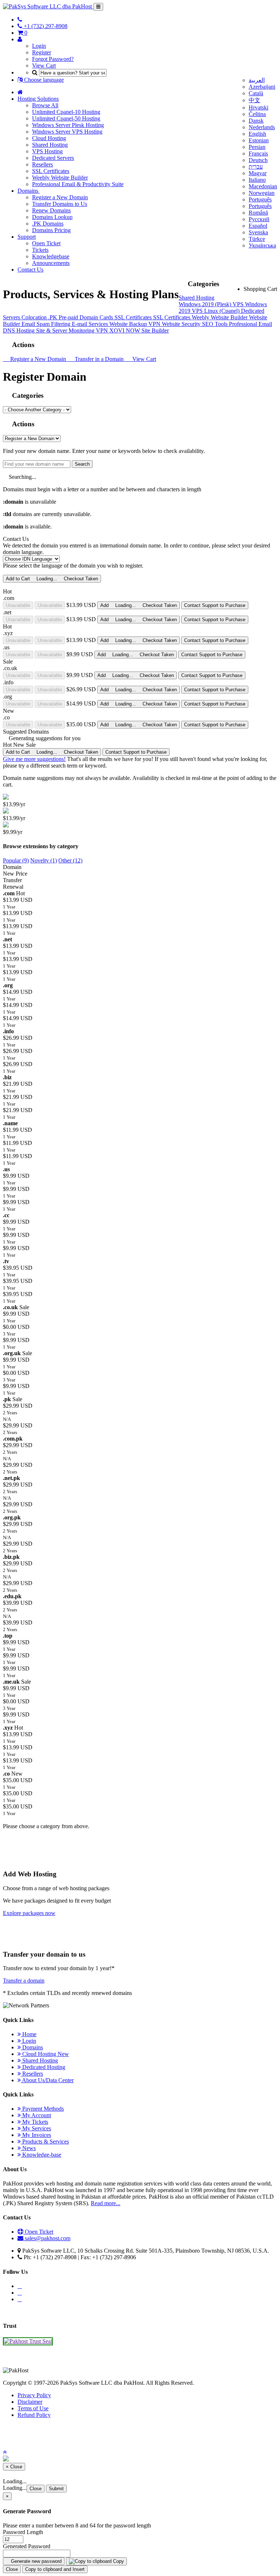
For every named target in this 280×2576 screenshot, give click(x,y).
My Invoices (36, 2135)
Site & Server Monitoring (66, 330)
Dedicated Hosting (43, 2067)
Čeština (257, 114)
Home (29, 2034)
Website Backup (129, 324)
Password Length (23, 2532)
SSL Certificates (51, 171)
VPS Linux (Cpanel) (216, 311)
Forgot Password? (53, 59)
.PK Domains (48, 224)
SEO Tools (215, 324)
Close (36, 2489)
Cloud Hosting (49, 138)
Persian (257, 147)
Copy (118, 2561)
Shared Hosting (50, 145)
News (28, 2148)
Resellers (42, 164)
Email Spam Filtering (47, 324)
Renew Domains (51, 210)
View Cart (44, 66)
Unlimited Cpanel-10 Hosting (66, 112)
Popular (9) (16, 860)
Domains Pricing (51, 230)
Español (258, 226)
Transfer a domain (24, 1981)
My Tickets (34, 2122)
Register (42, 52)
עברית (256, 167)
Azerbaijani (262, 87)
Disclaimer (30, 2402)
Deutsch (258, 160)
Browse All (45, 105)
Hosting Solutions (38, 99)
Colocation (35, 317)
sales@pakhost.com (48, 2238)
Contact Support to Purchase (215, 605)
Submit (56, 2489)
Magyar (258, 173)
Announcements (51, 263)
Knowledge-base (41, 2155)
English (257, 134)
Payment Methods (42, 2109)
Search (82, 464)
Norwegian (262, 193)
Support (27, 237)
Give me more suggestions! (34, 759)
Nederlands (262, 127)
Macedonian (263, 186)
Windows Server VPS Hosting (67, 132)
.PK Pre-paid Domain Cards (81, 317)
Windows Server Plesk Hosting (68, 125)
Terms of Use (33, 2408)
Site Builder (155, 330)
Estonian (259, 140)
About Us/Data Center (47, 2080)
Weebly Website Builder (60, 178)
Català (256, 93)
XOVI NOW (125, 330)
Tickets (40, 250)
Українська (262, 245)
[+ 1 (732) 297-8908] (20, 20)
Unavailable (18, 605)
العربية (257, 80)
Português (260, 199)
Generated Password (27, 2546)
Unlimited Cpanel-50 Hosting (66, 118)
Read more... (106, 2203)
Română (258, 213)
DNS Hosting (20, 330)
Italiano (257, 180)
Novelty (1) (44, 860)
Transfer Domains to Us (60, 204)
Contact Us (30, 270)
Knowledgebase (51, 256)
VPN (155, 324)
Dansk (256, 121)
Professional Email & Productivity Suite (78, 184)
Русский (259, 219)
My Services (36, 2128)
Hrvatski (258, 107)
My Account (36, 2115)
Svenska (258, 232)
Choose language (43, 80)
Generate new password (36, 2561)
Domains (29, 191)
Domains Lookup (52, 217)
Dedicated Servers (53, 158)
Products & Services (45, 2141)
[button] (5, 2452)
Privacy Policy (34, 2395)
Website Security (182, 324)
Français (258, 153)
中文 (254, 100)
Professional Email (250, 324)
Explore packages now (29, 1913)
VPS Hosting (47, 151)
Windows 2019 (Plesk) (206, 304)
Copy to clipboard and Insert (55, 2569)
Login (39, 46)
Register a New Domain (60, 197)
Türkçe (257, 239)
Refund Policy (34, 2415)
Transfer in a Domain (98, 359)
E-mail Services (91, 324)
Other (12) (70, 860)
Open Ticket (46, 243)
